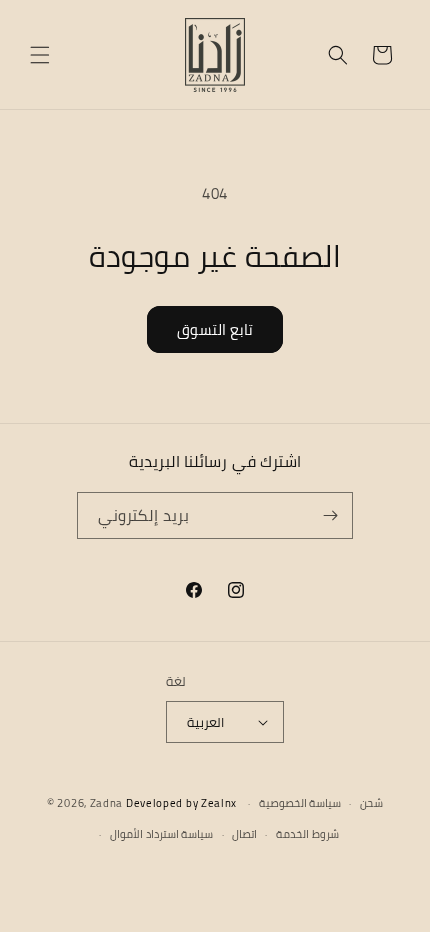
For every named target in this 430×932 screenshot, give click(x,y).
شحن (371, 803)
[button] (40, 55)
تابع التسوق (215, 329)
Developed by (181, 803)
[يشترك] (330, 515)
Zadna (107, 803)
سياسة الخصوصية (300, 803)
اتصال (244, 834)
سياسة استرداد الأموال (161, 834)
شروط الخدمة (307, 834)
